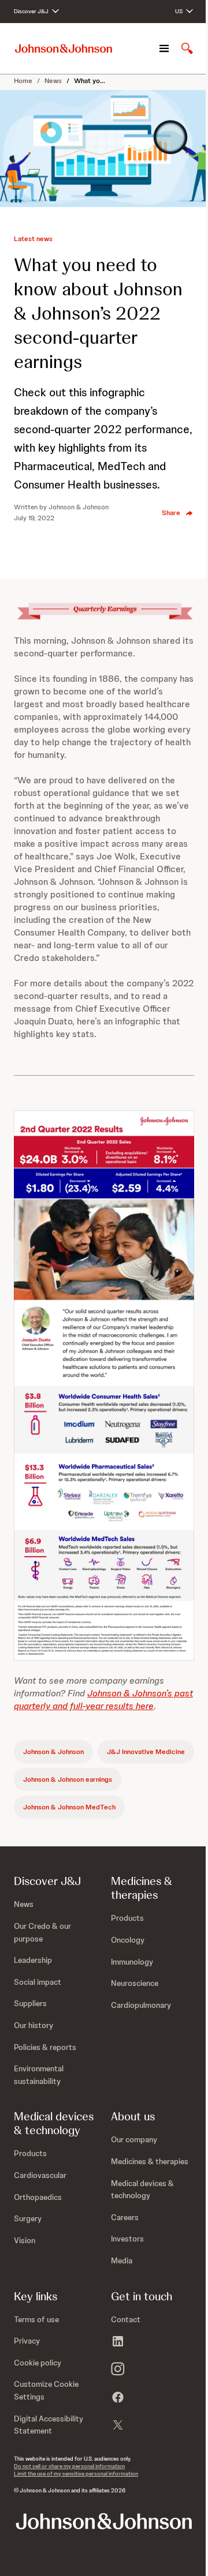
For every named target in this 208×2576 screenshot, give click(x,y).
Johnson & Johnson (53, 1752)
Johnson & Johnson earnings (68, 1779)
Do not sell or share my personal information (69, 2466)
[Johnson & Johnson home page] (64, 49)
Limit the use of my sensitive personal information (76, 2474)
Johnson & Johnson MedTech (69, 1807)
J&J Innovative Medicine (146, 1752)
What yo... (90, 81)
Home (23, 81)
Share (171, 513)
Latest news (33, 239)
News (53, 81)
